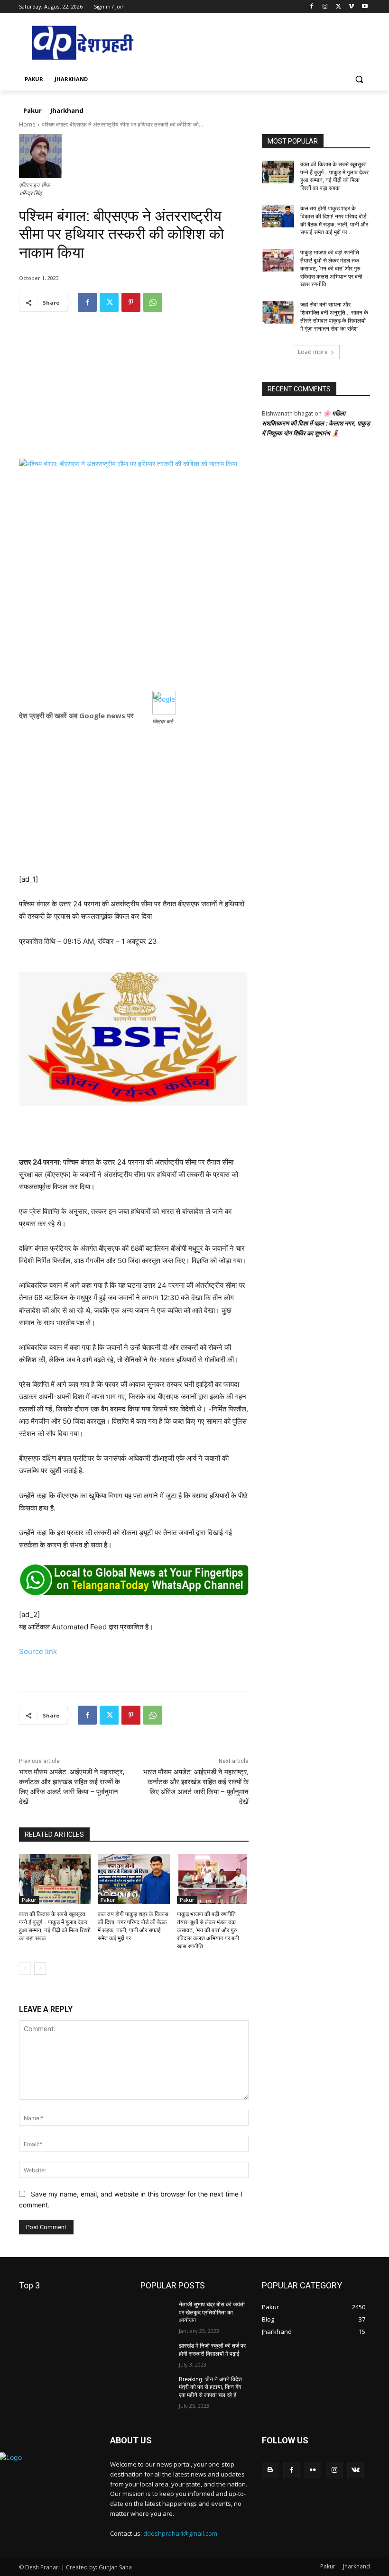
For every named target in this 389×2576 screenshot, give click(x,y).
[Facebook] (312, 7)
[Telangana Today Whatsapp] (134, 1580)
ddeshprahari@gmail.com (180, 2533)
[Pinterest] (131, 302)
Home (27, 124)
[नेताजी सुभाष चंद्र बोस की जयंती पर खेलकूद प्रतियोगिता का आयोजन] (157, 2312)
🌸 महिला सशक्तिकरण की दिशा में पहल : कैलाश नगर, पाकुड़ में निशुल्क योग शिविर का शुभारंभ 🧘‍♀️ (316, 423)
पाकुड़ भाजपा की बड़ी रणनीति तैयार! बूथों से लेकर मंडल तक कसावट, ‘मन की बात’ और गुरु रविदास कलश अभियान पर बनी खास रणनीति (208, 1930)
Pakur (29, 1900)
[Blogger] (270, 2470)
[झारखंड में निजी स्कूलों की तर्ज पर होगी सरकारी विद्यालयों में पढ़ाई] (157, 2353)
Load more (313, 352)
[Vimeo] (351, 7)
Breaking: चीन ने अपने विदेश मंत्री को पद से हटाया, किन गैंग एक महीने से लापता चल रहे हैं (210, 2387)
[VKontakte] (356, 2470)
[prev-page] (25, 1969)
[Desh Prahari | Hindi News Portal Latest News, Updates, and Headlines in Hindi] (83, 43)
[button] (359, 79)
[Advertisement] (134, 392)
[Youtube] (365, 7)
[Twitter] (338, 7)
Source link (38, 1651)
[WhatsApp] (153, 302)
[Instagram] (325, 7)
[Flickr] (313, 2470)
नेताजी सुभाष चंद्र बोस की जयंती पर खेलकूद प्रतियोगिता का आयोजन (212, 2313)
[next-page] (40, 1969)
